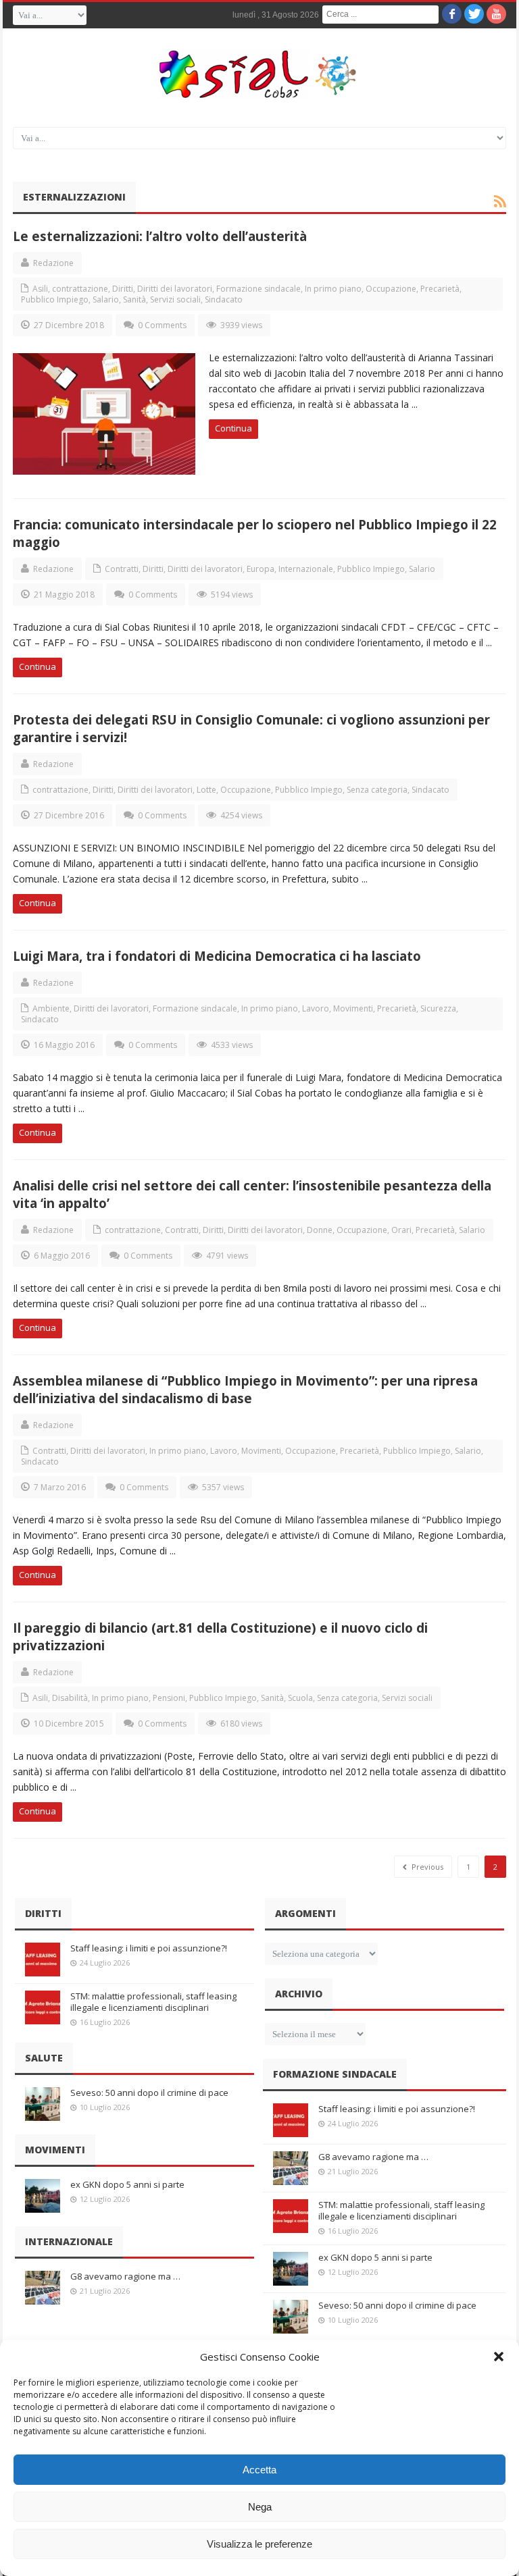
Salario (106, 299)
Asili (40, 289)
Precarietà (440, 289)
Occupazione (391, 289)
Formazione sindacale (258, 289)
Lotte (206, 790)
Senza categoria (377, 790)
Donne (320, 1230)
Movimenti (353, 1008)
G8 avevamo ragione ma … (125, 2276)
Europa (261, 569)
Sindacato (224, 299)
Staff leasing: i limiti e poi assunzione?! (149, 1948)
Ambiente (51, 1008)
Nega (260, 2507)
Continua (233, 428)
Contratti (122, 569)
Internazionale (306, 569)
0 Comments (162, 325)
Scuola (300, 1698)
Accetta (259, 2470)
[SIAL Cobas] (259, 74)
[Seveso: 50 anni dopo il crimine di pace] (43, 2104)
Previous (426, 1867)
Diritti (123, 289)
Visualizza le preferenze (259, 2544)
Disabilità (70, 1698)
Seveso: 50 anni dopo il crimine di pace (149, 2093)
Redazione (53, 263)
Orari (401, 1230)
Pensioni (169, 1698)
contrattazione (80, 289)
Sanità (134, 299)
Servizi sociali (175, 299)
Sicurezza (438, 1008)
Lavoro (316, 1008)
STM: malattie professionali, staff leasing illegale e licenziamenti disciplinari (153, 2002)
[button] (499, 2357)
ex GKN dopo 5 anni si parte (127, 2184)
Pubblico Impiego (55, 299)
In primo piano (333, 289)
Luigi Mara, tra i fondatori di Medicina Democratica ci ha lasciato (217, 956)
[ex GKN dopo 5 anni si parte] (43, 2196)
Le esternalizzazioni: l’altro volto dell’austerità (160, 236)
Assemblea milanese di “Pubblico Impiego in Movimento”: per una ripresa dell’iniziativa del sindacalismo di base (245, 1389)
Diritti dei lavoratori (175, 289)
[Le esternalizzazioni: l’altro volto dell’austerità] (104, 414)
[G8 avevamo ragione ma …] (43, 2288)
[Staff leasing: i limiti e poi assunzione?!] (43, 1960)
